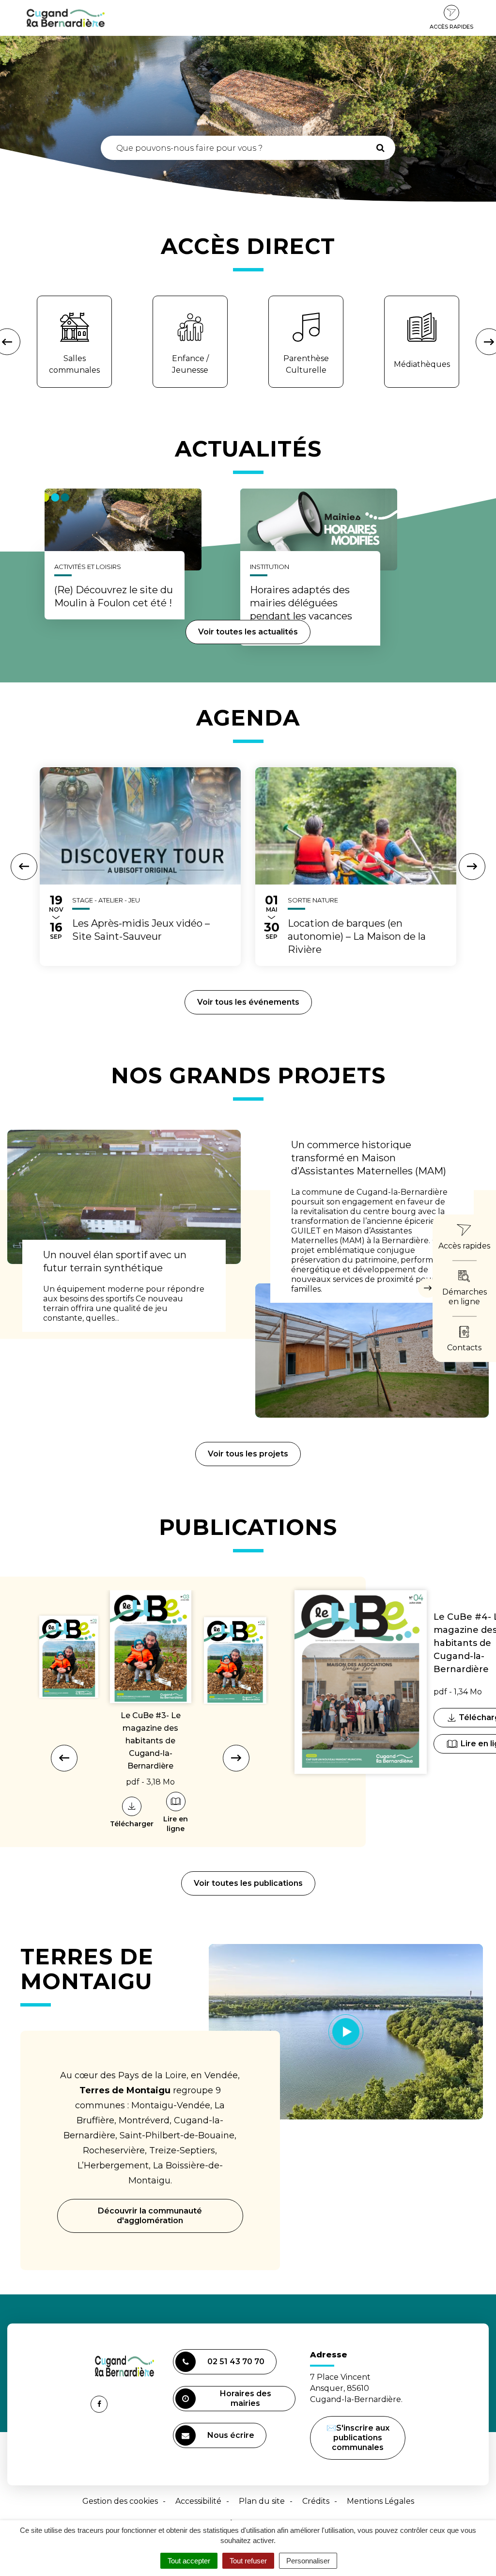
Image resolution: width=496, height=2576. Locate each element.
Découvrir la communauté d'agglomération (150, 2216)
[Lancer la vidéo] (346, 2032)
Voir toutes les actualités (248, 632)
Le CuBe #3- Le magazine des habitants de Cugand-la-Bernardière (151, 1741)
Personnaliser (308, 2561)
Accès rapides (451, 27)
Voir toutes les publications (248, 1883)
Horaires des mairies (246, 2398)
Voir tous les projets (248, 1454)
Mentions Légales (380, 2501)
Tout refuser (248, 2561)
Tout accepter (189, 2561)
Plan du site (262, 2501)
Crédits (316, 2501)
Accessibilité (198, 2501)
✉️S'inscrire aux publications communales (358, 2438)
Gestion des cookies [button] (120, 2501)
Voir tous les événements (248, 1002)
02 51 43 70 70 (236, 2362)
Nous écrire (232, 2439)
